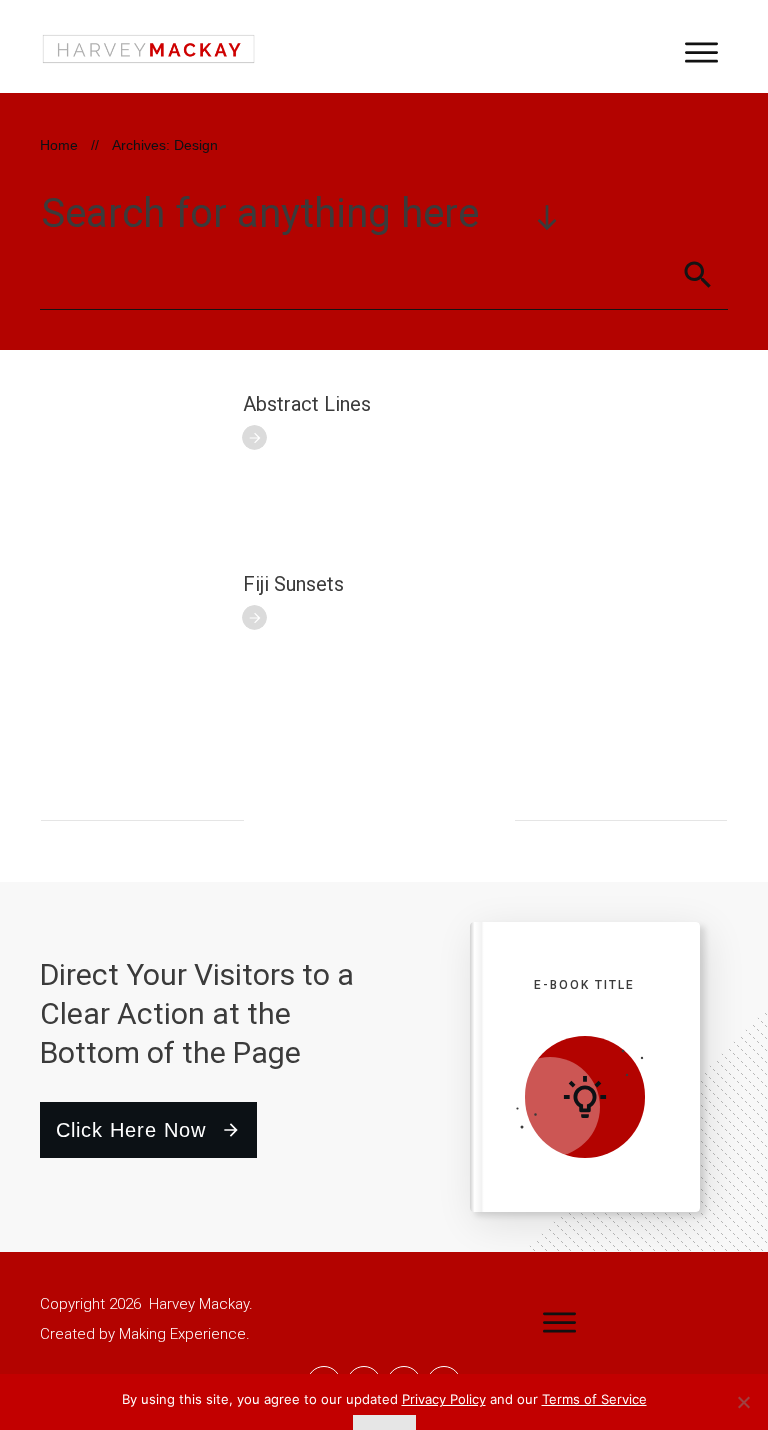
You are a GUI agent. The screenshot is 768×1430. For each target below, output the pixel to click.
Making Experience (182, 1334)
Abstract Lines (307, 404)
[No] (743, 1402)
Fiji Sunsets (293, 584)
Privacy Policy (444, 1399)
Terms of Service (594, 1399)
